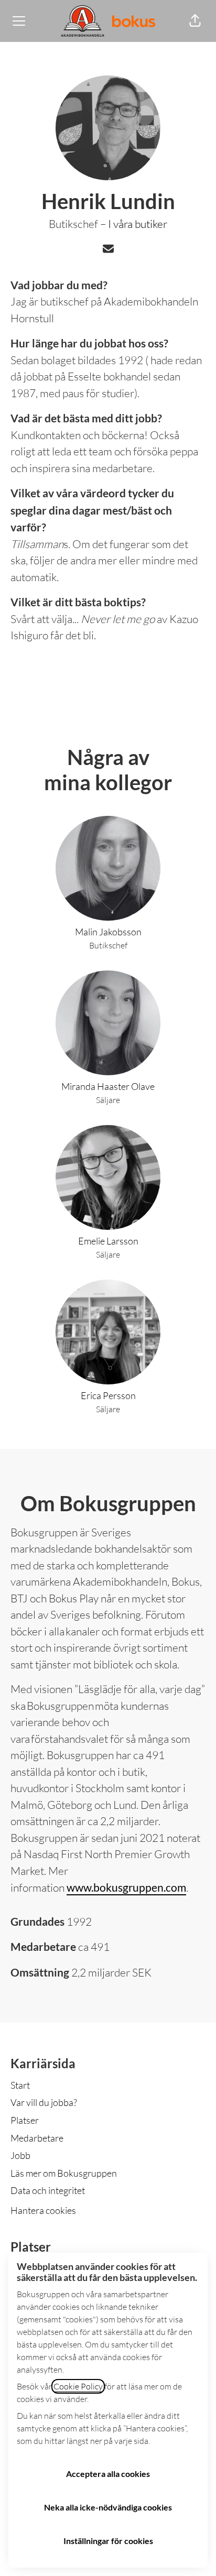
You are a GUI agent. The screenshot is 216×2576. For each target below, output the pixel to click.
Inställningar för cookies (108, 2541)
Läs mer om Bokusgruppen (64, 2173)
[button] (195, 21)
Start (20, 2085)
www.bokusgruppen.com (126, 1887)
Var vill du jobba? (44, 2102)
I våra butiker (138, 224)
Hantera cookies (43, 2210)
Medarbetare (37, 2138)
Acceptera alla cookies (108, 2474)
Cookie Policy (78, 2386)
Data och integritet (48, 2190)
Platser (25, 2120)
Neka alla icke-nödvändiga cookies (108, 2507)
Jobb (20, 2155)
